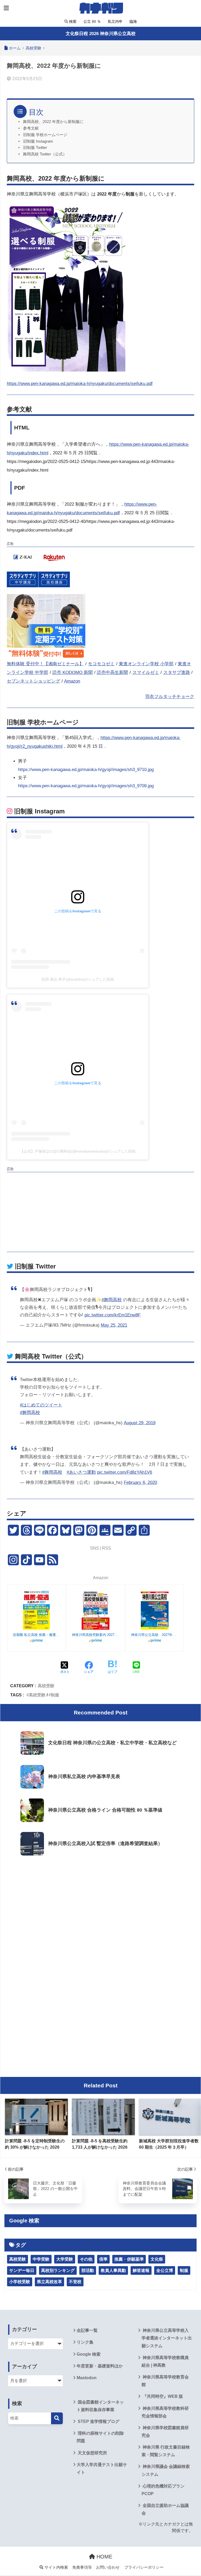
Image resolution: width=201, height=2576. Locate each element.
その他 (86, 2259)
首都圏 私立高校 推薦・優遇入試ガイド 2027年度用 (36, 1635)
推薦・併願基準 (129, 2259)
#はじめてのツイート (41, 1405)
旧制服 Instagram (38, 141)
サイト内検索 (56, 2567)
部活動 (88, 2270)
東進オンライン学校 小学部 (146, 664)
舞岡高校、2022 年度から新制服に (53, 122)
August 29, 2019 (140, 1423)
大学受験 (65, 2259)
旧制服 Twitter (35, 148)
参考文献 (31, 128)
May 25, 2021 (114, 1325)
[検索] (57, 2418)
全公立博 (165, 2270)
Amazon (72, 681)
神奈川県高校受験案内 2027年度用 (96, 1635)
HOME (104, 2557)
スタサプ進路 (177, 672)
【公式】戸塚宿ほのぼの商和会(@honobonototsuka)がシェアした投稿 (78, 1151)
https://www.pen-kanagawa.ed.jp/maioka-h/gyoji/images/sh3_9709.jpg (86, 786)
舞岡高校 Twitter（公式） (45, 154)
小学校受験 (20, 2282)
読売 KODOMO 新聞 (72, 672)
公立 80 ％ (92, 21)
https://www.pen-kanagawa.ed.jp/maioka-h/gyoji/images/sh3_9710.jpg (86, 770)
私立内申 (115, 21)
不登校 (75, 2282)
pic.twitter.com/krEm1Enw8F (113, 1315)
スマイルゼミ (146, 672)
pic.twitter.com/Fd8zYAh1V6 (125, 1472)
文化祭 (157, 2259)
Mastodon (87, 2378)
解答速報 (141, 2270)
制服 (55, 1695)
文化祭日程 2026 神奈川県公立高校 (101, 34)
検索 (72, 21)
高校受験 (46, 1686)
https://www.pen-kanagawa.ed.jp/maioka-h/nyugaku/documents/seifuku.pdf (80, 384)
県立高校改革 (49, 2282)
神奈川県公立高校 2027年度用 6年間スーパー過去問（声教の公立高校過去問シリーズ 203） (155, 1635)
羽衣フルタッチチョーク (170, 697)
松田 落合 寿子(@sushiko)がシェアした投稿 (78, 979)
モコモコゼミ (101, 664)
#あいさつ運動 (81, 1472)
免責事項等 (82, 2567)
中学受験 (41, 2259)
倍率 (103, 2259)
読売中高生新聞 (112, 672)
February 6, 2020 (140, 1482)
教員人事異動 (113, 2270)
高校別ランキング (58, 2270)
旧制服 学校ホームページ (45, 135)
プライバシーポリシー (144, 2567)
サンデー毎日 (22, 2270)
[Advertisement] (100, 1211)
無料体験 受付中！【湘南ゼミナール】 (45, 664)
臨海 (133, 21)
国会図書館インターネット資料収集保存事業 (100, 2406)
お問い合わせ (108, 2567)
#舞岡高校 (112, 1300)
